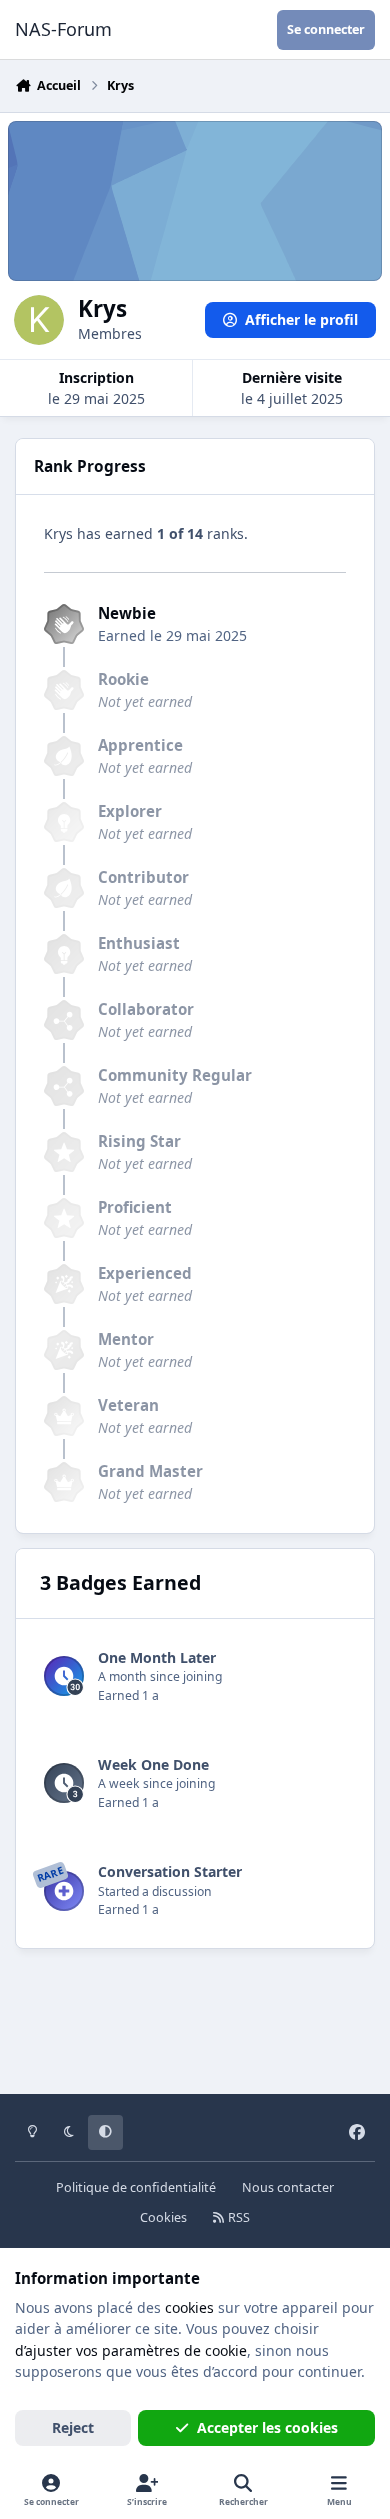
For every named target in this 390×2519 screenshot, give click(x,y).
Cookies (163, 2217)
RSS (237, 2217)
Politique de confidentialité (136, 2187)
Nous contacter (288, 2187)
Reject (73, 2427)
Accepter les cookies (267, 2427)
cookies (189, 2307)
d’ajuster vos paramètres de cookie (131, 2350)
